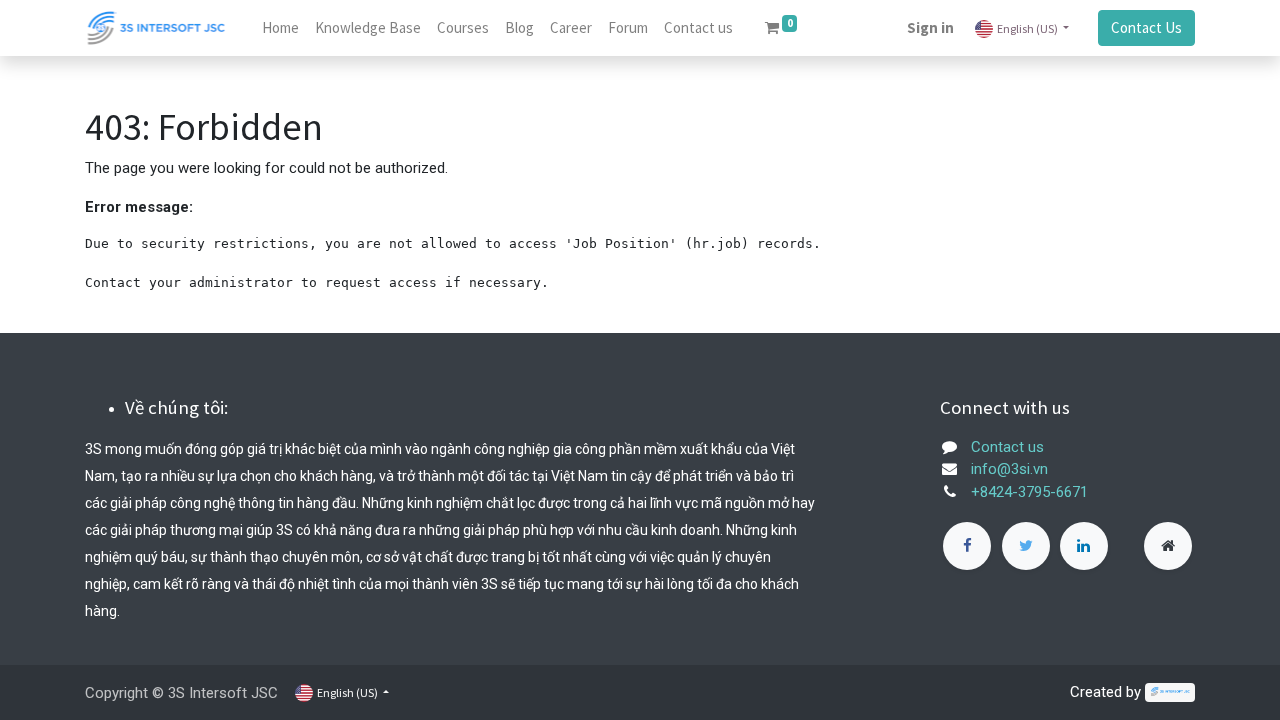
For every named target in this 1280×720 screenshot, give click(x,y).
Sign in (930, 27)
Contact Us (1146, 27)
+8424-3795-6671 (1029, 492)
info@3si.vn (1009, 469)
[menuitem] (280, 28)
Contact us (1007, 447)
